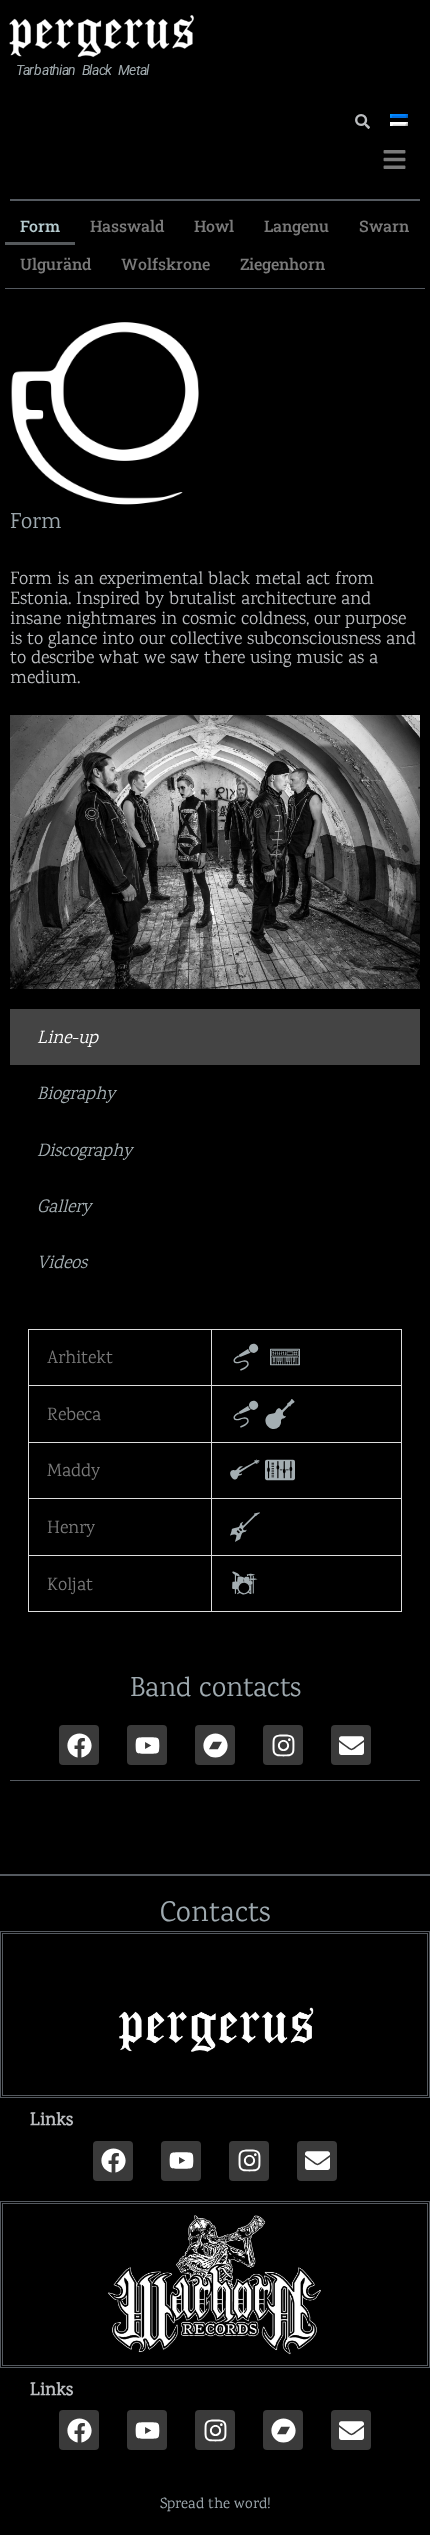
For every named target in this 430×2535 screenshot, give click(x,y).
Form (40, 225)
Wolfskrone (165, 263)
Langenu (296, 225)
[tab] (215, 1037)
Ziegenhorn (282, 263)
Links (51, 2118)
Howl (214, 225)
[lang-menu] (397, 120)
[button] (395, 161)
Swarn (384, 225)
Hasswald (127, 225)
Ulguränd (55, 263)
